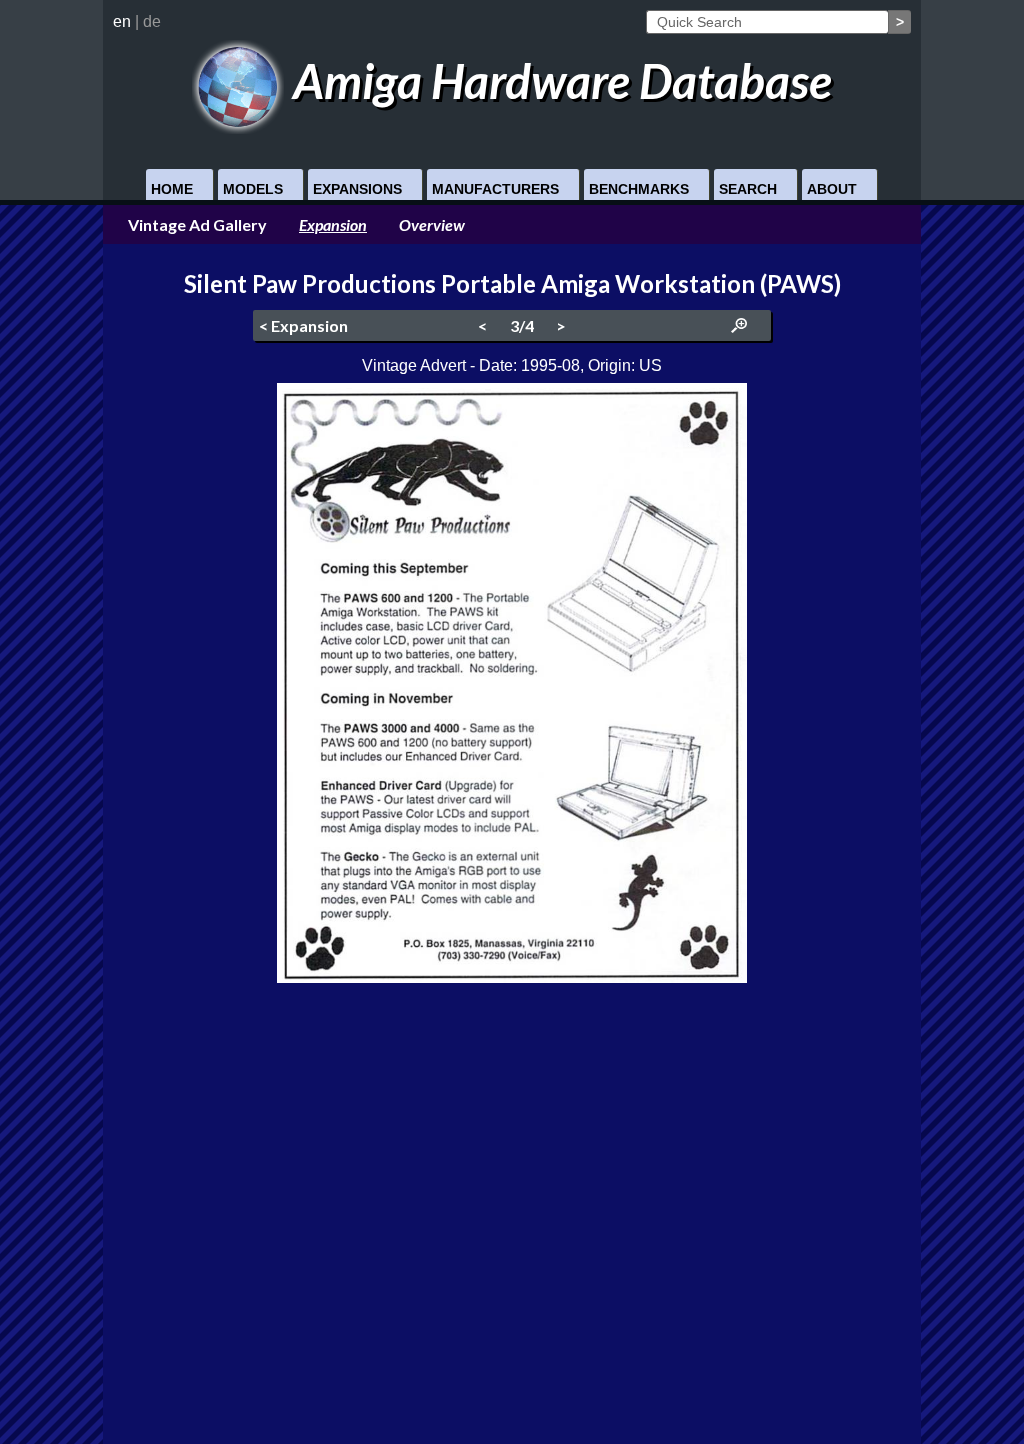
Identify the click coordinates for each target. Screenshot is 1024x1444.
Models (253, 189)
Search (748, 189)
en (122, 21)
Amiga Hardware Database (558, 80)
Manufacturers (495, 189)
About (832, 189)
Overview (432, 224)
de (152, 21)
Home (172, 189)
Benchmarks (639, 189)
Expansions (357, 189)
